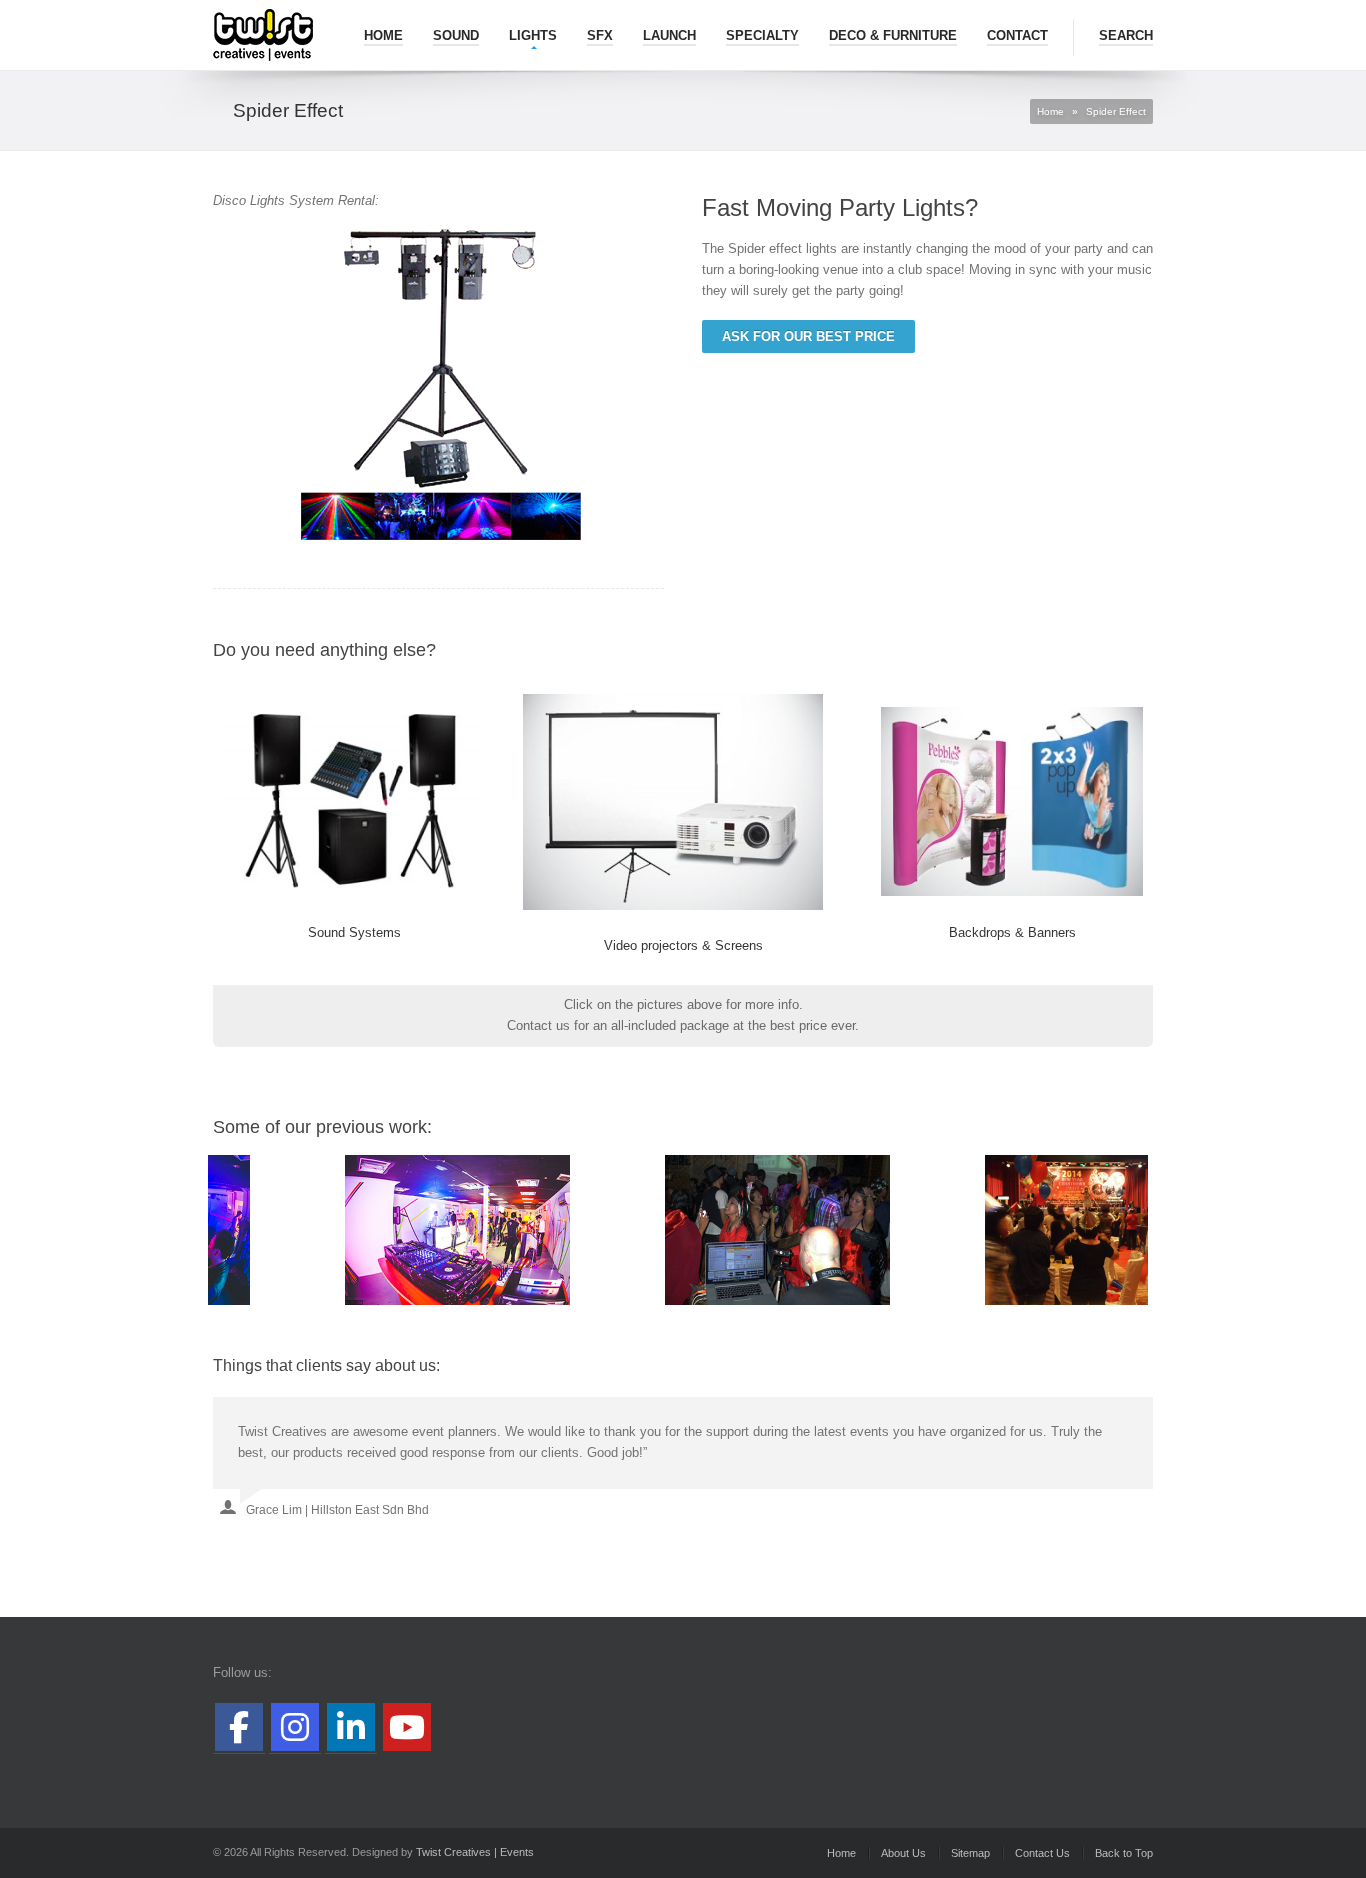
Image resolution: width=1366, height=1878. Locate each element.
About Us (903, 1853)
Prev (239, 1230)
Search (1126, 35)
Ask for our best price (808, 336)
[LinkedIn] (351, 1727)
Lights (533, 35)
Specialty (762, 35)
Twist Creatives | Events (475, 1852)
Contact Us (1042, 1853)
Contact (1017, 35)
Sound (456, 35)
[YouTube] (407, 1727)
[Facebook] (239, 1727)
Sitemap (970, 1853)
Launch (669, 35)
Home (383, 35)
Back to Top (1124, 1853)
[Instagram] (295, 1727)
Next (1127, 1230)
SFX (600, 35)
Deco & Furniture (893, 35)
